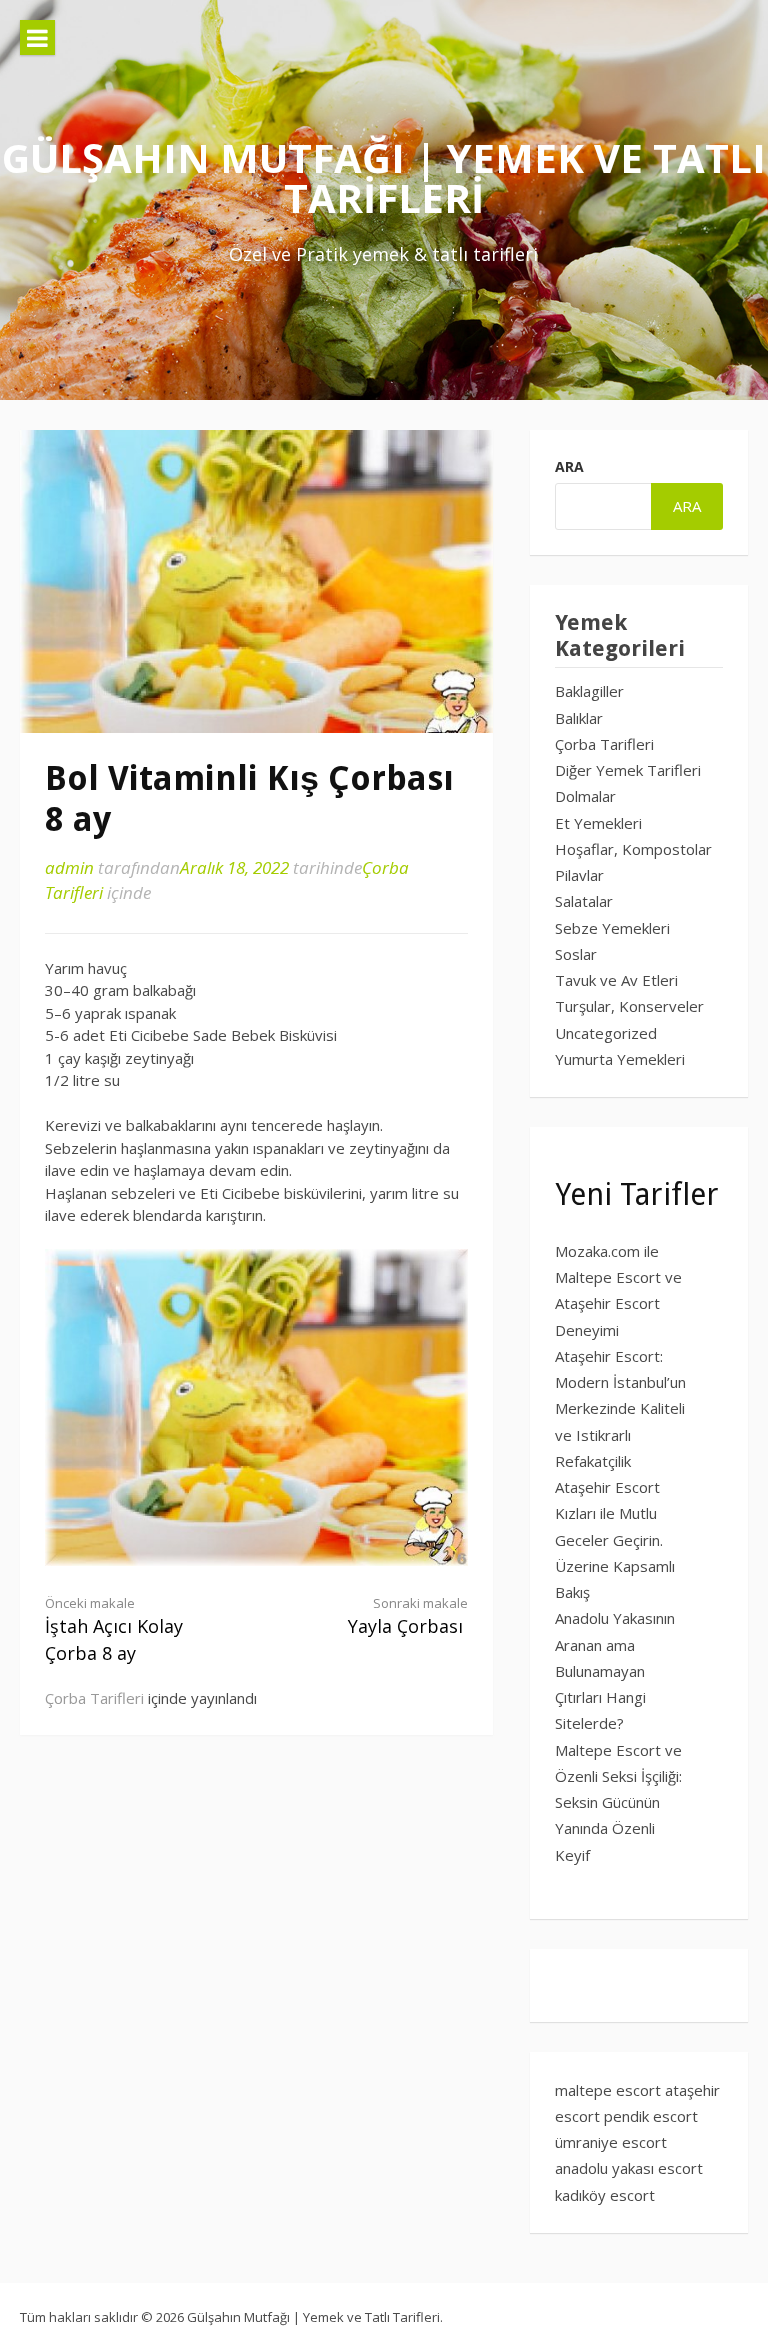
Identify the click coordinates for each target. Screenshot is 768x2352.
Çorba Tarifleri (94, 1698)
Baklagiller (589, 691)
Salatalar (584, 901)
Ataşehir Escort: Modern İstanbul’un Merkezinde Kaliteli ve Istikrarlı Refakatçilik (620, 1408)
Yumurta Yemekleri (620, 1059)
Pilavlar (579, 875)
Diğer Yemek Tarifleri (628, 770)
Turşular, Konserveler (629, 1006)
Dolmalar (585, 796)
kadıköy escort (605, 2195)
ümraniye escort (611, 2142)
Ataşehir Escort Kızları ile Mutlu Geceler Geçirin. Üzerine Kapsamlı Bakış (615, 1539)
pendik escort (651, 2116)
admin (69, 867)
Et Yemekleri (598, 823)
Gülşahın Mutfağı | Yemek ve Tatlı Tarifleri (384, 177)
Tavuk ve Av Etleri (616, 980)
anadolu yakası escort (629, 2168)
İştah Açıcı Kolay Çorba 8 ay (114, 1630)
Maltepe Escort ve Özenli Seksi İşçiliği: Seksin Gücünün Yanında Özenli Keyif (618, 1802)
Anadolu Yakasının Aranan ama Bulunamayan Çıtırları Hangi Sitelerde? (615, 1670)
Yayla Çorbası (408, 1616)
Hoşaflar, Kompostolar (633, 849)
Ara (569, 466)
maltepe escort (608, 2090)
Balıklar (579, 718)
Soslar (576, 954)
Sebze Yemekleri (612, 928)
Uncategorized (606, 1033)
